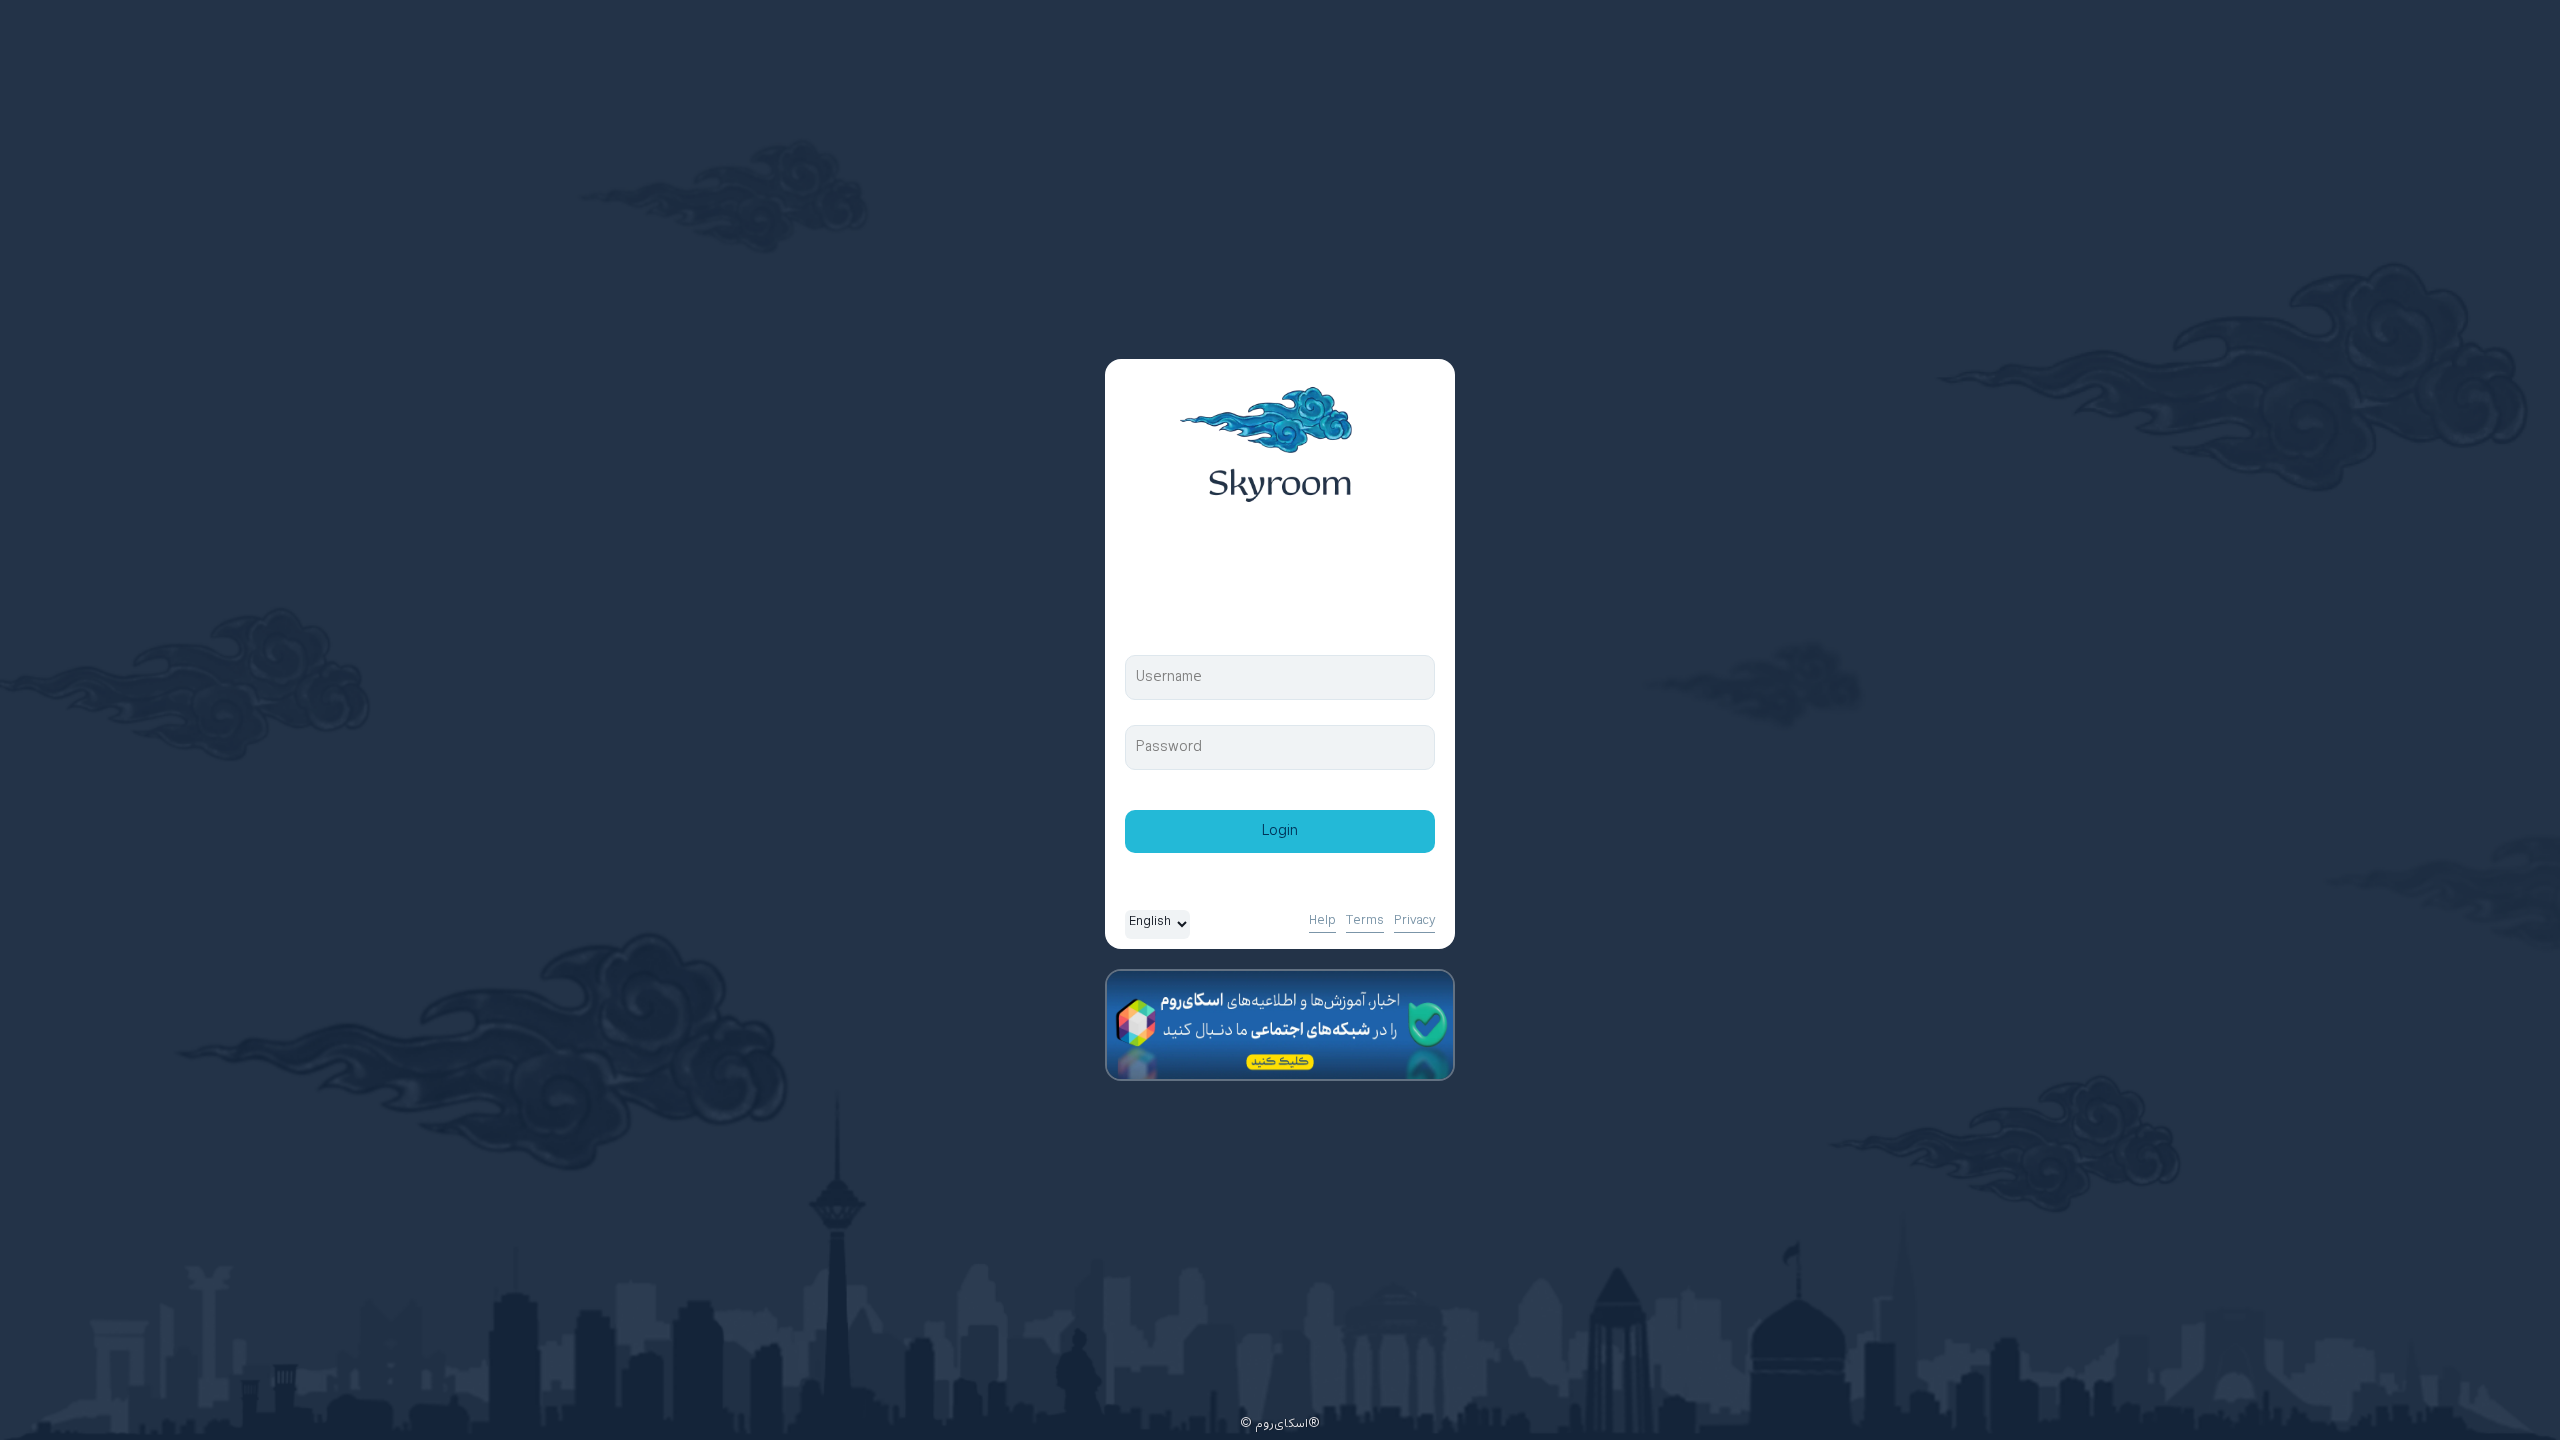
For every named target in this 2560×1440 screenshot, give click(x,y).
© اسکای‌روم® (1280, 1424)
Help (1322, 921)
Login (1280, 831)
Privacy (1414, 921)
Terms (1365, 921)
